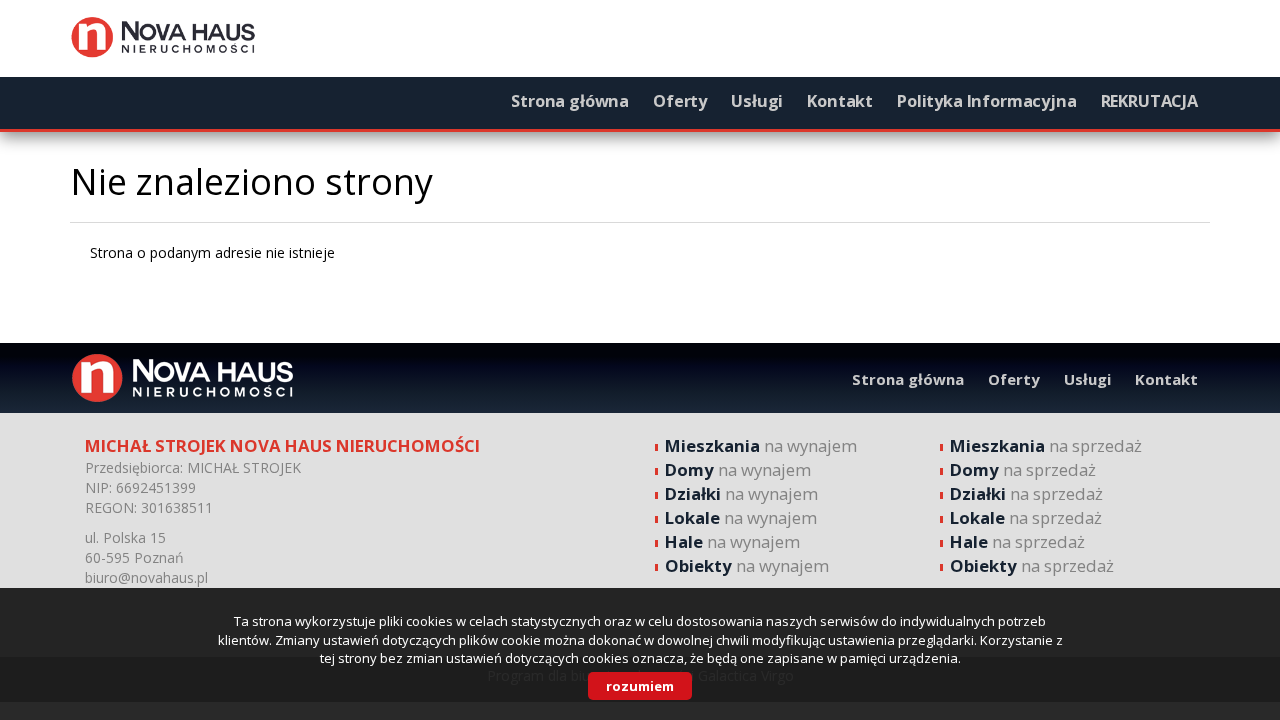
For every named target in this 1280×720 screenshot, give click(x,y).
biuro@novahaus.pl (146, 577)
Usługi (757, 101)
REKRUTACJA (1149, 101)
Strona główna (570, 101)
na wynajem (761, 445)
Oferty (680, 101)
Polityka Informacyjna (987, 101)
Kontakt (840, 101)
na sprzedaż (1046, 445)
